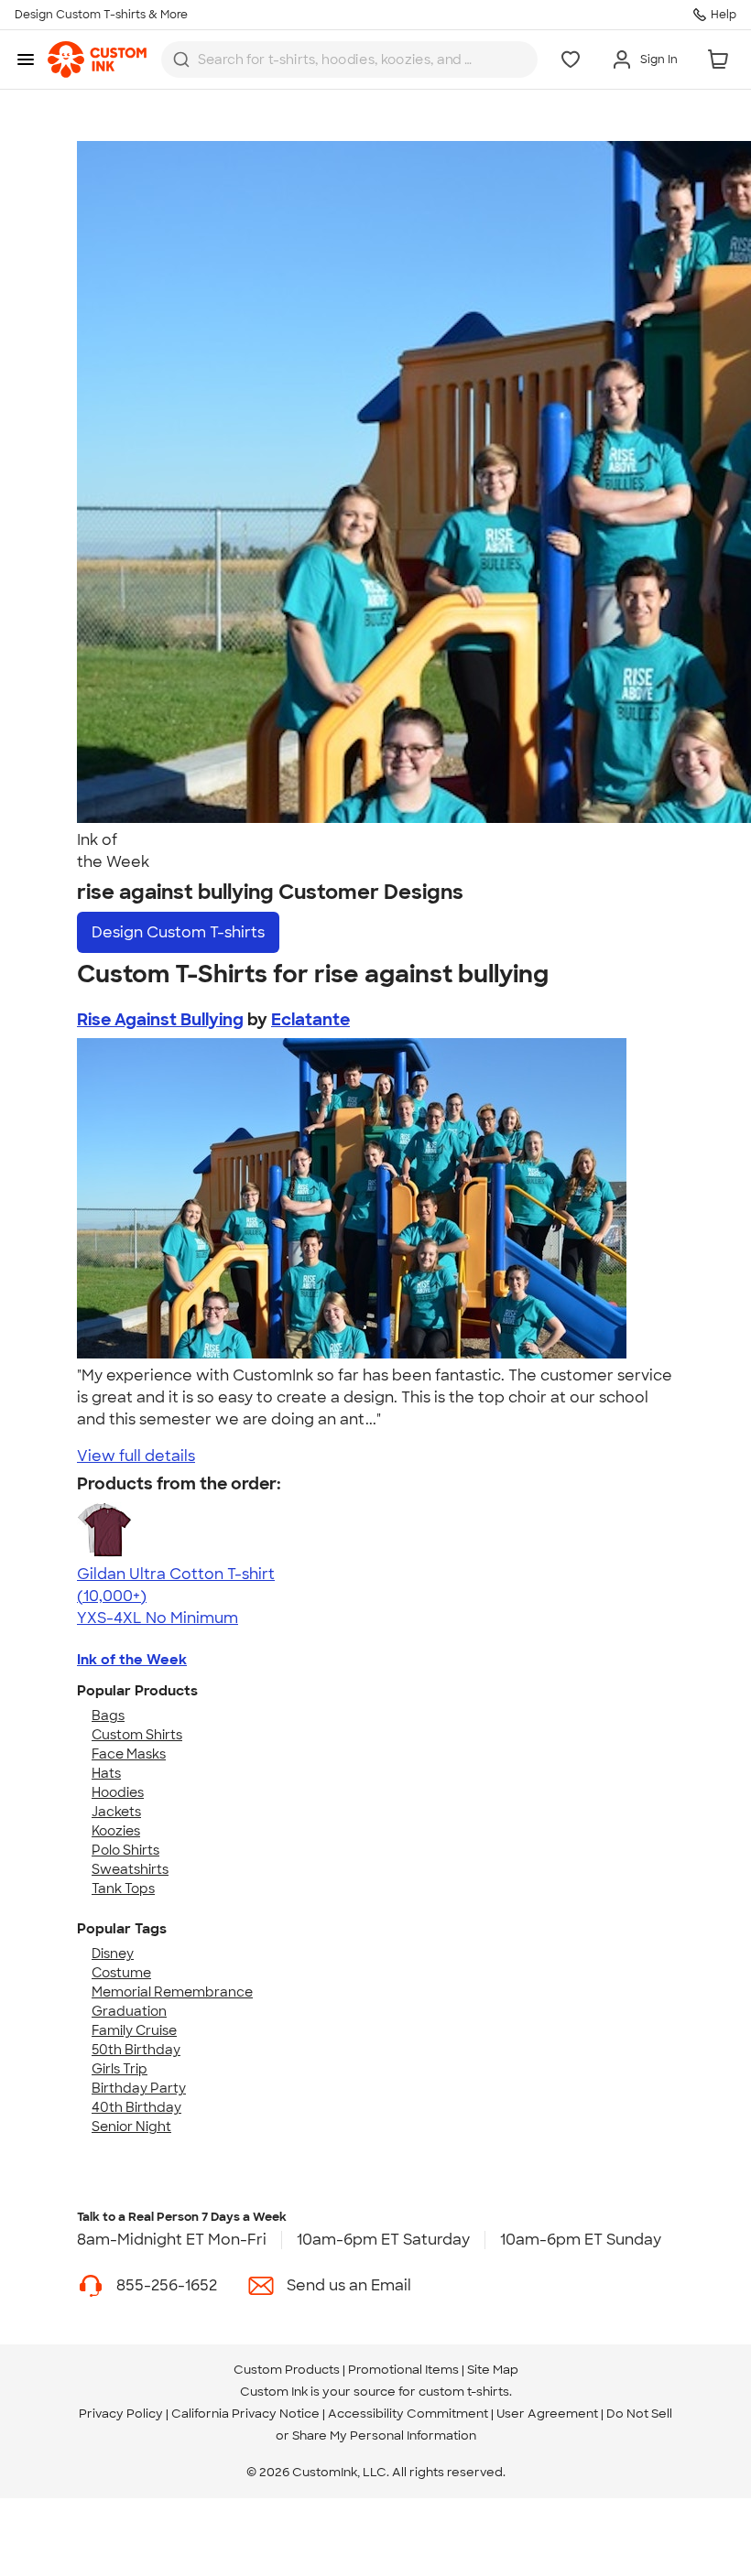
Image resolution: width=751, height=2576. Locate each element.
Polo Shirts (125, 1850)
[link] (97, 60)
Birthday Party (139, 2088)
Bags (108, 1716)
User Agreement (547, 2414)
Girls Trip (120, 2069)
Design (178, 932)
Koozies (116, 1831)
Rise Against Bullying (160, 1020)
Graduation (129, 2011)
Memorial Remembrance (172, 1992)
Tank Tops (123, 1889)
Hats (106, 1773)
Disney (113, 1954)
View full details (136, 1456)
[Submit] (181, 60)
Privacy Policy (121, 2414)
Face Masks (129, 1754)
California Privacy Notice (245, 2414)
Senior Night (131, 2127)
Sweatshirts (130, 1869)
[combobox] (349, 60)
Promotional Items (403, 2370)
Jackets (116, 1812)
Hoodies (118, 1792)
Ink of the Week (132, 1660)
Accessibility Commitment (408, 2414)
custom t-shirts (464, 2392)
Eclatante (310, 1020)
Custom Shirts (137, 1735)
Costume (121, 1973)
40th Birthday (136, 2107)
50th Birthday (136, 2050)
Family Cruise (134, 2030)
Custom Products (287, 2370)
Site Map (493, 2370)
